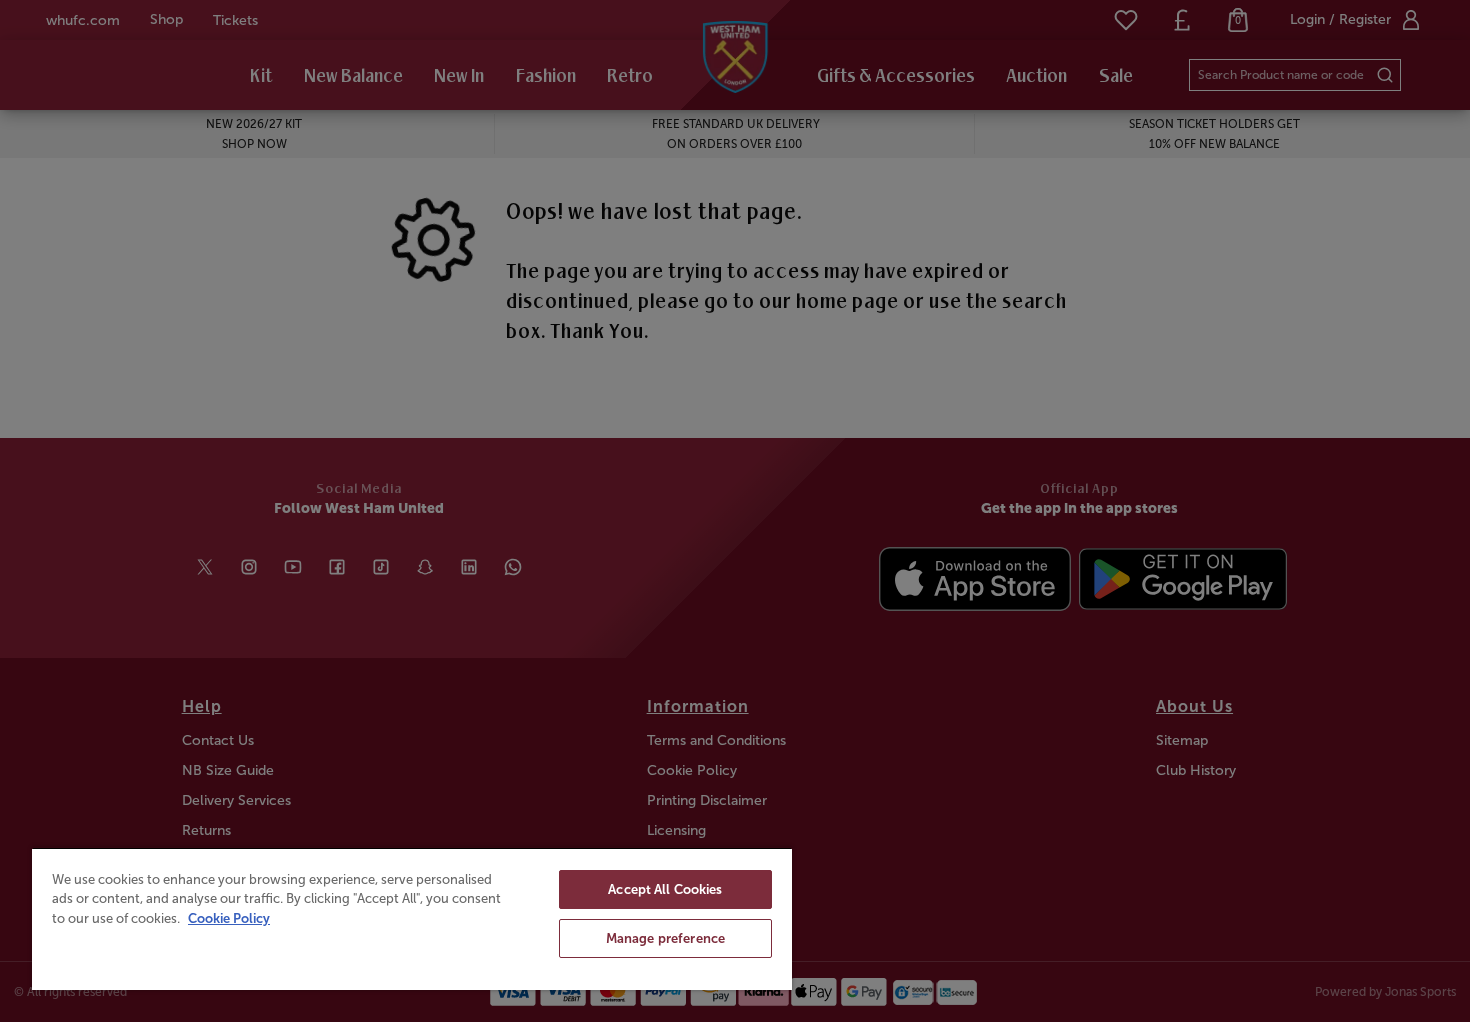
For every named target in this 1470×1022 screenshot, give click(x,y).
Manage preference (665, 938)
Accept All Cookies (665, 889)
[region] (412, 918)
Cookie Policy (229, 918)
